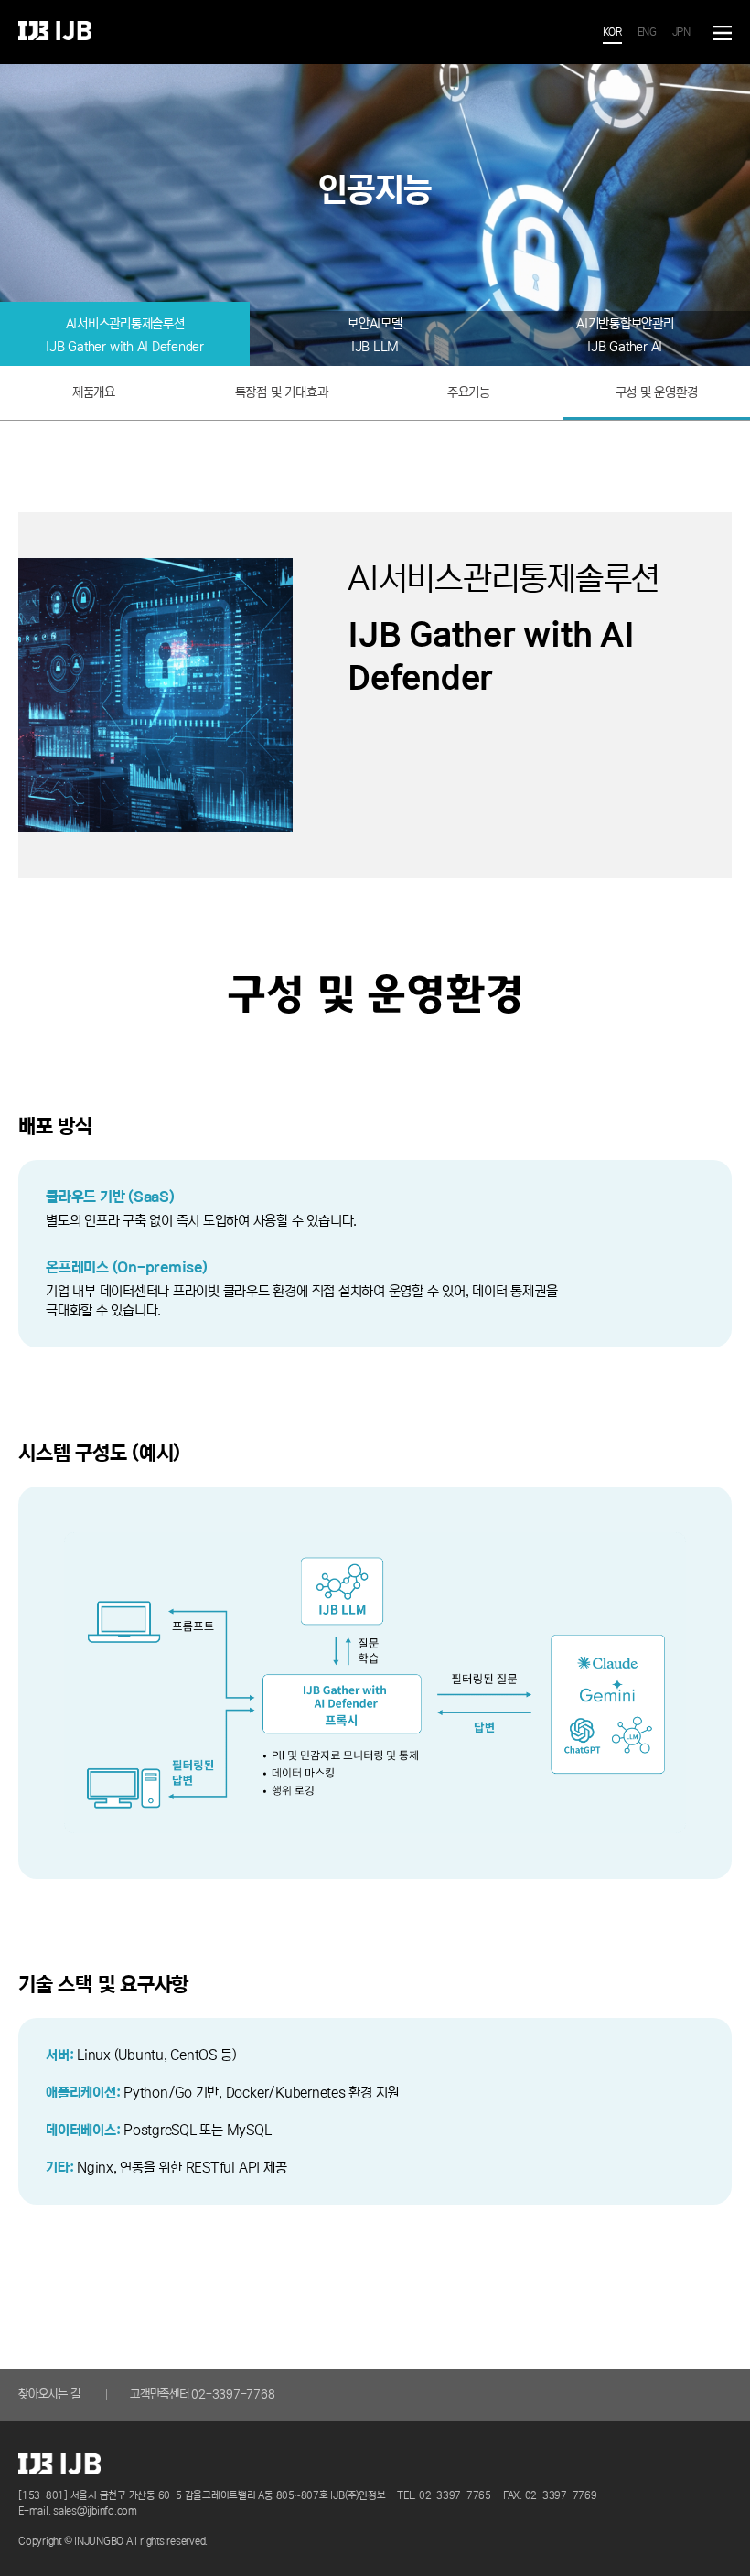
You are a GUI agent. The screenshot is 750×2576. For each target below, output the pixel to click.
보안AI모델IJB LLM (375, 335)
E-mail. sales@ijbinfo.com (78, 2511)
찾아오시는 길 (49, 2394)
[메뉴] (723, 32)
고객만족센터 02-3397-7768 (202, 2394)
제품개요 (94, 392)
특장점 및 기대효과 (282, 392)
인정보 (55, 31)
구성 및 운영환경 (657, 392)
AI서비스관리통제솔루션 (125, 335)
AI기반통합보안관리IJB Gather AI (625, 335)
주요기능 (469, 392)
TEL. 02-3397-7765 (444, 2495)
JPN (681, 32)
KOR (612, 32)
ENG (647, 32)
